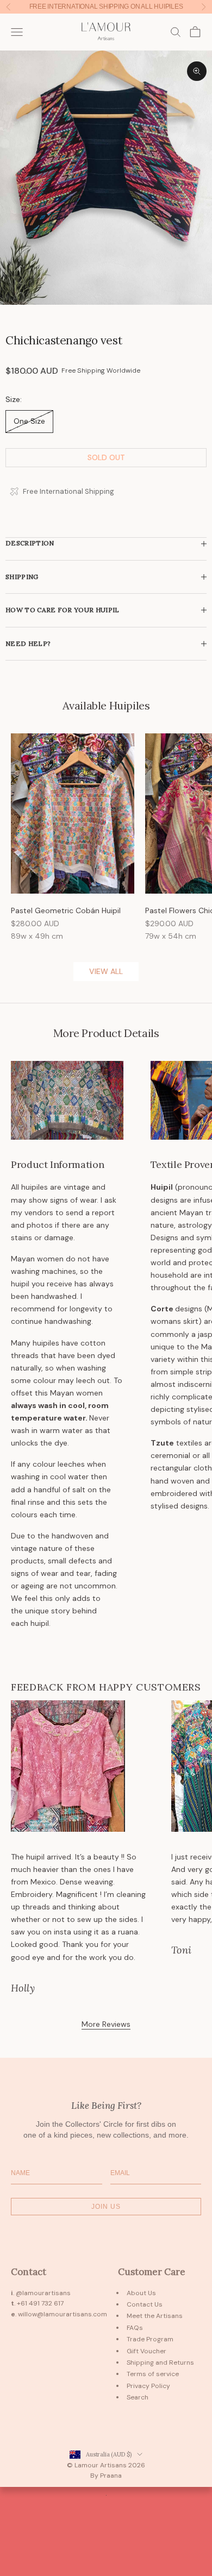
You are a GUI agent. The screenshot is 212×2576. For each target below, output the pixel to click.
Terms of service (153, 2374)
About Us (141, 2293)
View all (106, 971)
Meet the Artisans (155, 2316)
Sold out (106, 457)
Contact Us (145, 2304)
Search (138, 2397)
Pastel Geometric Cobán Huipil (66, 910)
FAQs (135, 2328)
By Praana (106, 2476)
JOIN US (106, 2207)
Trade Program (150, 2339)
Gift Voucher (146, 2351)
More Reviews (106, 2024)
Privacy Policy (148, 2386)
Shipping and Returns (160, 2363)
